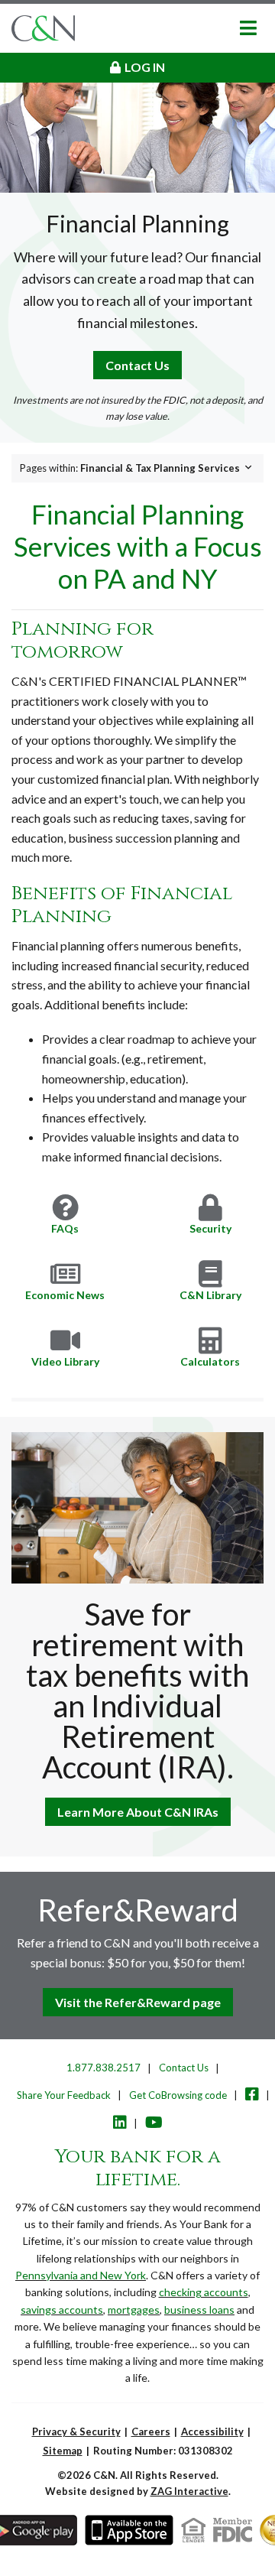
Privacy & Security (76, 2431)
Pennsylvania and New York (81, 2275)
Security (210, 1228)
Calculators (210, 1361)
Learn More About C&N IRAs (138, 1812)
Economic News (65, 1295)
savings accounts (62, 2310)
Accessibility (212, 2431)
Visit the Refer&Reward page (138, 2002)
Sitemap (63, 2451)
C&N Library (210, 1295)
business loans (199, 2310)
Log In (145, 67)
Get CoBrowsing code (178, 2095)
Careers (151, 2431)
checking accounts (204, 2292)
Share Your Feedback (64, 2095)
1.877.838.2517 (104, 2068)
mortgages (134, 2310)
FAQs (65, 1228)
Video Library (65, 1361)
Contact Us (137, 365)
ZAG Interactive (189, 2491)
